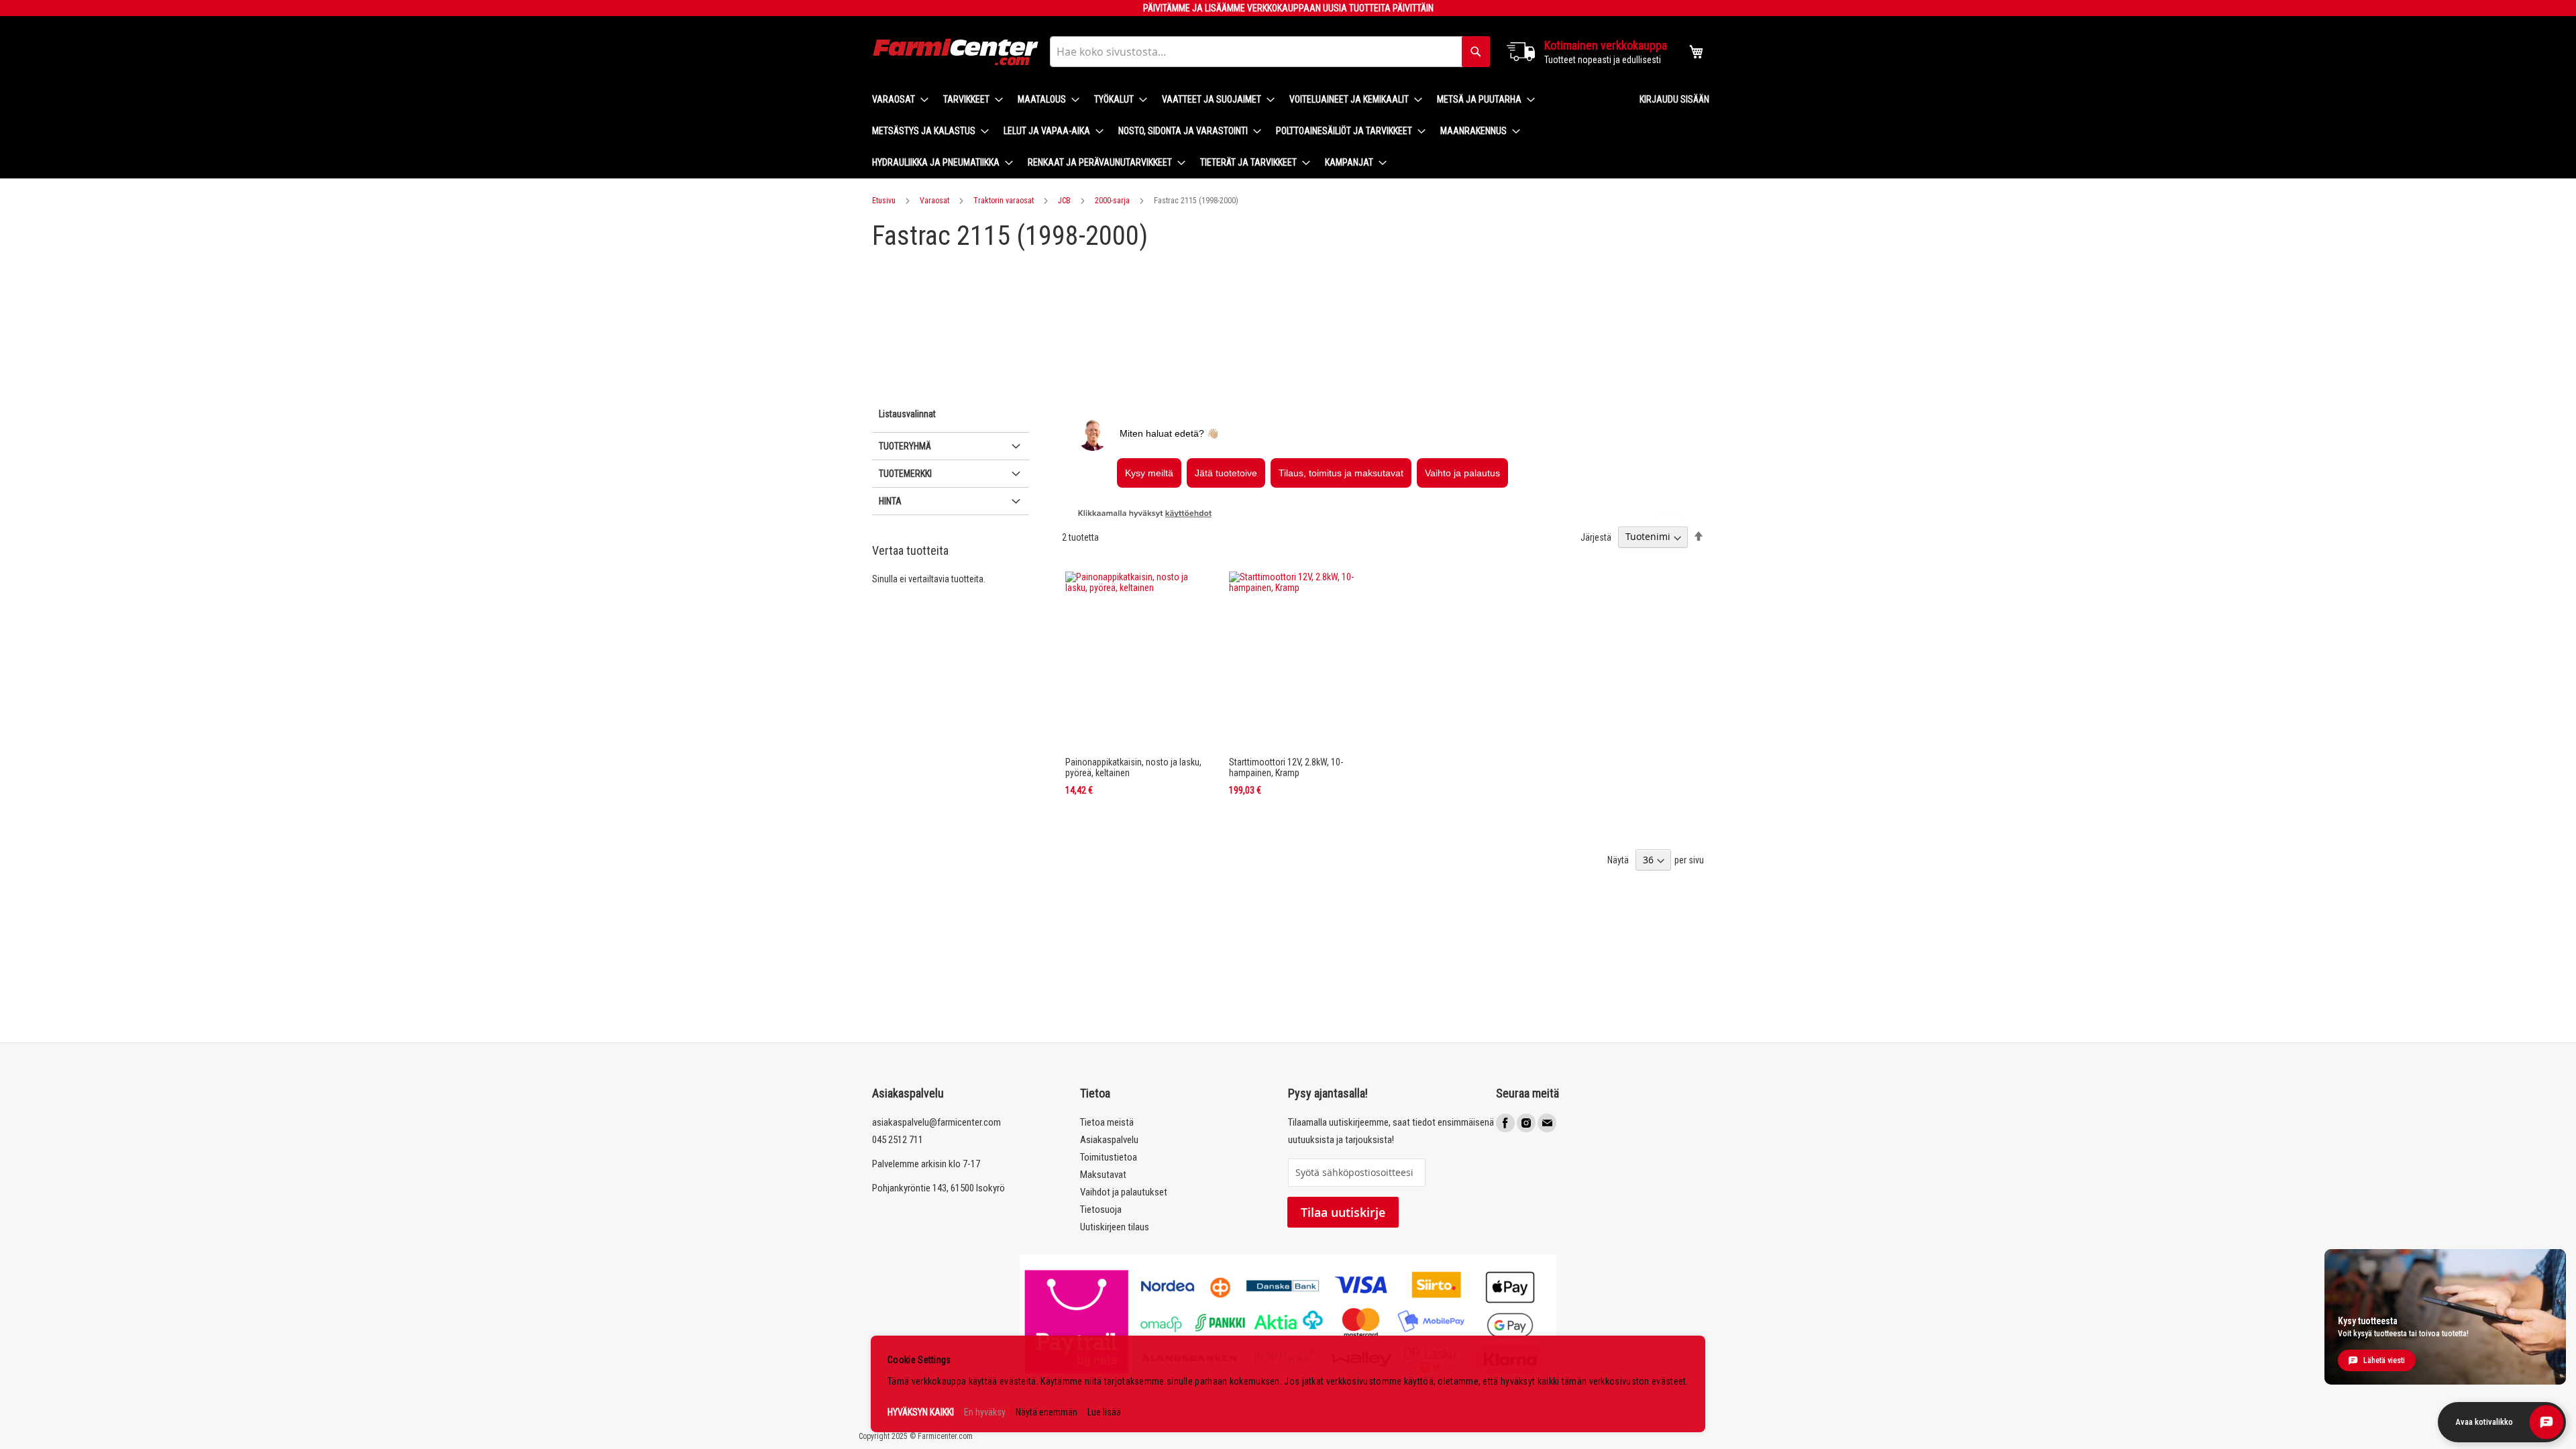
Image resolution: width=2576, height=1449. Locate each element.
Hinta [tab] (890, 501)
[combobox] (1270, 52)
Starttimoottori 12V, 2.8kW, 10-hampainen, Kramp (1286, 767)
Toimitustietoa (1109, 1157)
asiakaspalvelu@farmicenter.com (936, 1122)
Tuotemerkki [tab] (905, 474)
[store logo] (956, 52)
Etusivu (884, 201)
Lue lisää (1104, 1412)
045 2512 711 (898, 1140)
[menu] (1245, 131)
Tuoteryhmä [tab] (905, 446)
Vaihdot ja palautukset (1124, 1192)
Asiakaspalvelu (1109, 1140)
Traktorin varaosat (1004, 201)
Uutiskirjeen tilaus (1115, 1227)
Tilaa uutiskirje (1343, 1212)
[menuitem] (896, 100)
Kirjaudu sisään (1674, 99)
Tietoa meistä (1107, 1122)
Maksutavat (1103, 1175)
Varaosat (934, 201)
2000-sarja (1112, 201)
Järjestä (1596, 537)
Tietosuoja (1101, 1210)
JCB (1064, 201)
